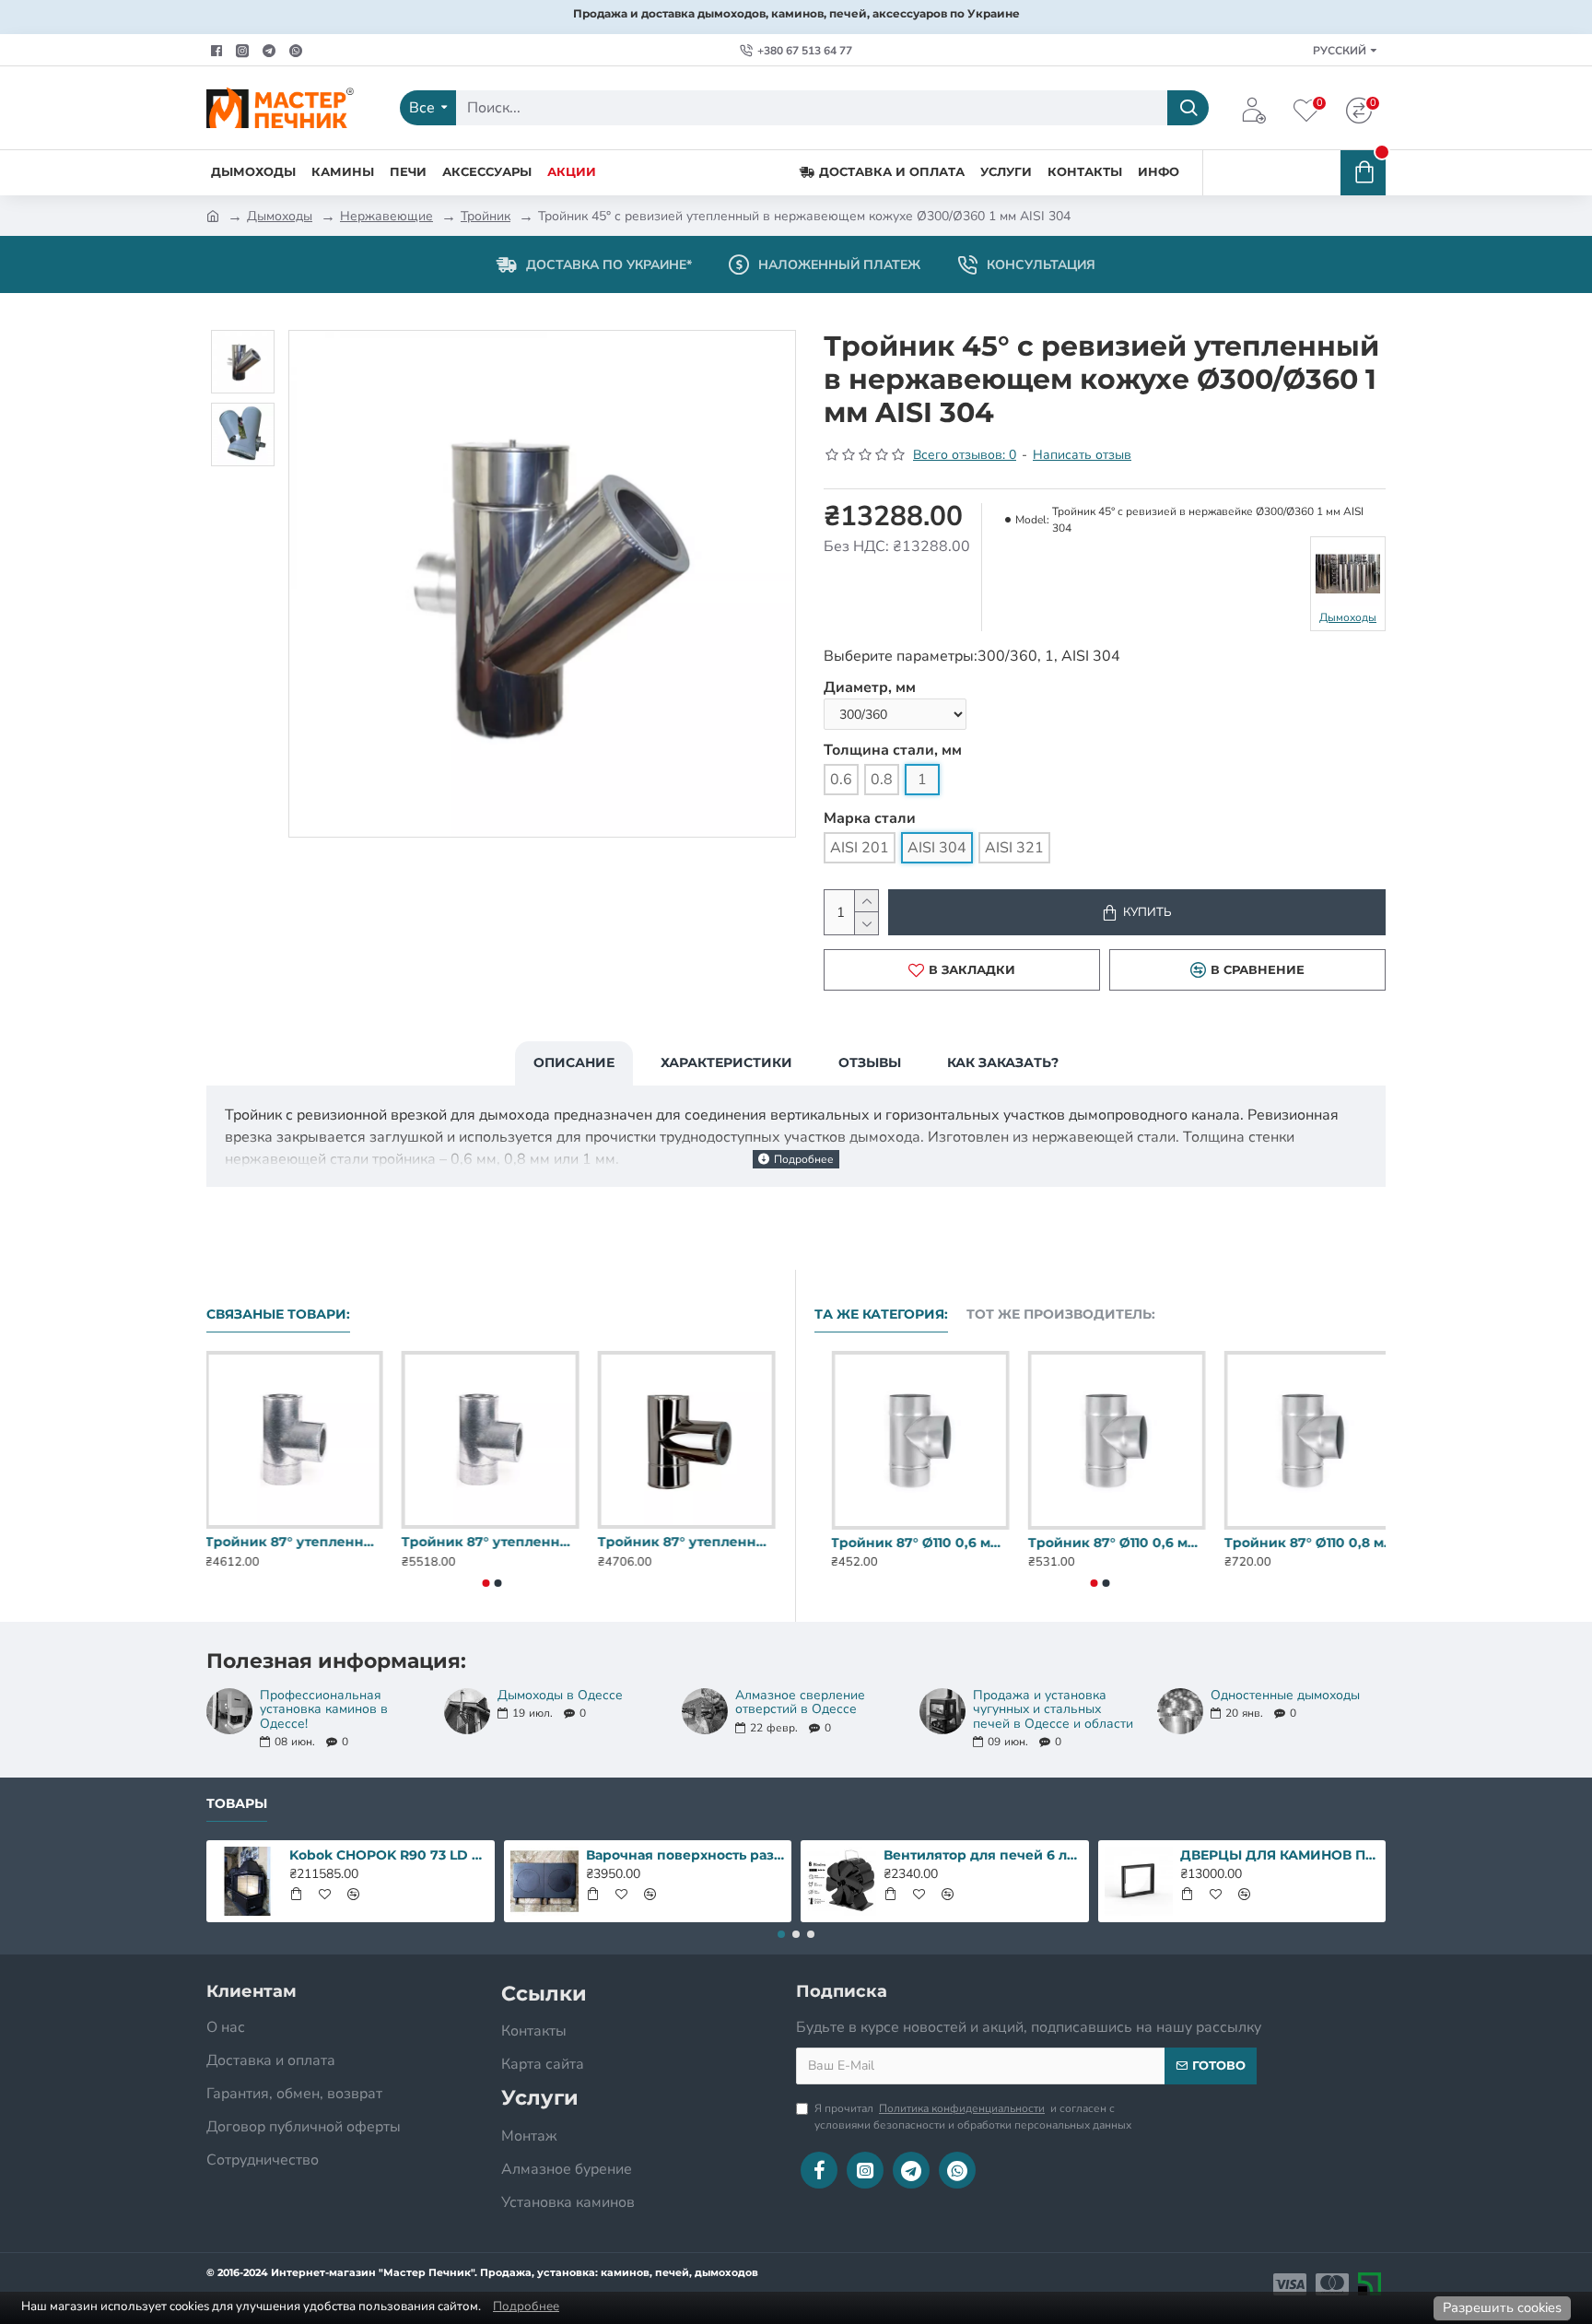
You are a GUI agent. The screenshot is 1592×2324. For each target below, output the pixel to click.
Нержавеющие (386, 216)
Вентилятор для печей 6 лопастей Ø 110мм (983, 1855)
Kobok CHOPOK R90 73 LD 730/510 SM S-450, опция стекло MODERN (389, 1855)
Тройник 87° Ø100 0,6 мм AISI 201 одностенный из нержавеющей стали (903, 1543)
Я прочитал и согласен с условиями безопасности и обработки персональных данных (973, 2117)
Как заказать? (1003, 1062)
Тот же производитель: (1061, 1315)
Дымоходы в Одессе (560, 1695)
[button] (486, 1583)
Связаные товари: (278, 1315)
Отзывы (870, 1062)
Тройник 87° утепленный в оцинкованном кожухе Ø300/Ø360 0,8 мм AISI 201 (492, 1542)
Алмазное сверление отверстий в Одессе (800, 1702)
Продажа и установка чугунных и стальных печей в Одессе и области (1053, 1709)
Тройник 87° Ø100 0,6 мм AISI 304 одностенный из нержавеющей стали (1100, 1543)
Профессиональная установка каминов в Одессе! (324, 1709)
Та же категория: (881, 1315)
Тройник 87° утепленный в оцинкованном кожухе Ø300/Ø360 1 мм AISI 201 (688, 1542)
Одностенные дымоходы (1285, 1695)
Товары (237, 1804)
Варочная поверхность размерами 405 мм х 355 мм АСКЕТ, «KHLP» (685, 1855)
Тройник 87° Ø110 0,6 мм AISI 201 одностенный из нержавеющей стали (1297, 1543)
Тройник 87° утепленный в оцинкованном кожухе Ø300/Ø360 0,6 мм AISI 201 (295, 1542)
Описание (574, 1062)
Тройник (486, 216)
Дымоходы (280, 216)
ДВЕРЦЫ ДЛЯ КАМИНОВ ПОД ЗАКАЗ (1280, 1855)
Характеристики (726, 1062)
